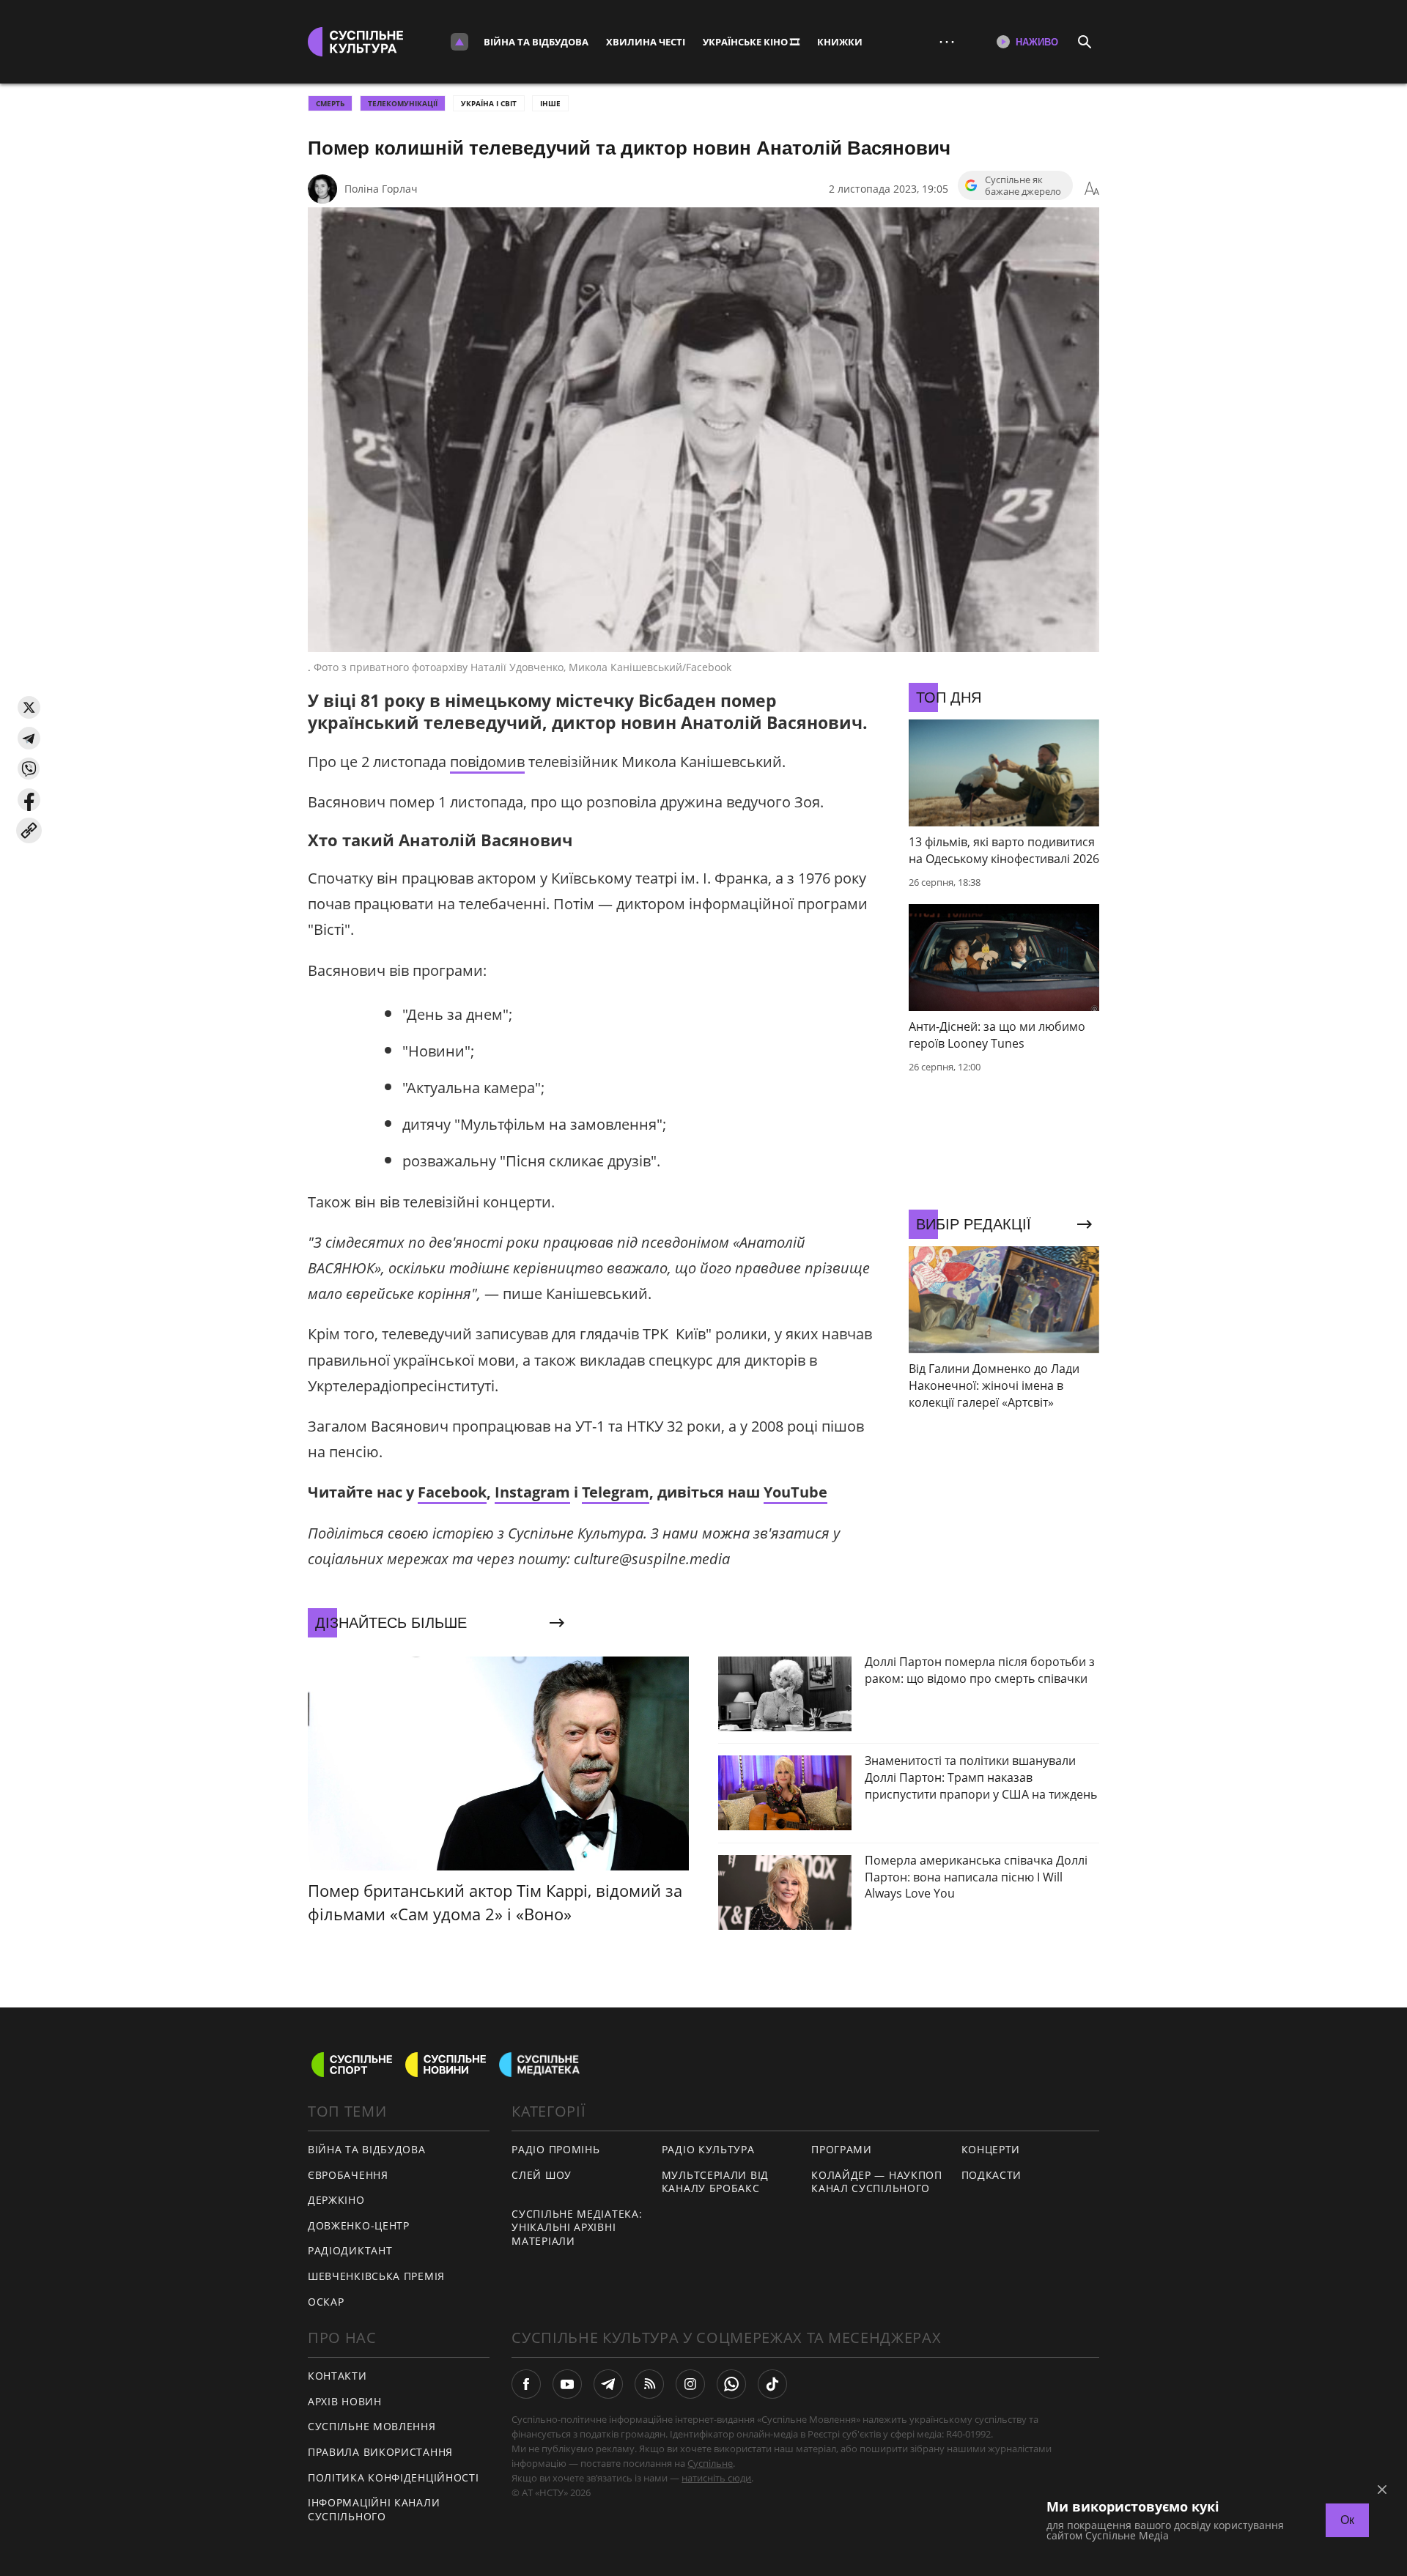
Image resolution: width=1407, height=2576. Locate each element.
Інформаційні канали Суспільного (374, 2509)
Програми (842, 2149)
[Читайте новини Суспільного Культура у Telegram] (608, 2384)
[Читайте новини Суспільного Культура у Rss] (649, 2384)
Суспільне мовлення (372, 2426)
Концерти (991, 2149)
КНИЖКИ (840, 42)
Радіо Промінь (555, 2149)
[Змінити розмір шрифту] (1092, 189)
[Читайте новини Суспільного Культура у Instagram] (690, 2384)
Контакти (337, 2376)
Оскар (326, 2302)
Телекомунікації (403, 103)
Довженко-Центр (359, 2225)
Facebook (452, 1492)
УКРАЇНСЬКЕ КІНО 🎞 (751, 42)
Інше (550, 103)
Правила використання (380, 2452)
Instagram (532, 1492)
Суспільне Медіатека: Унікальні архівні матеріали (577, 2227)
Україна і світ (489, 103)
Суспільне (710, 2463)
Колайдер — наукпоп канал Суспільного (877, 2182)
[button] (29, 707)
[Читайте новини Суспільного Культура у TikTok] (772, 2384)
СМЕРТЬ (330, 103)
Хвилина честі (646, 42)
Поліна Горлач (381, 189)
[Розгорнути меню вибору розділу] (459, 42)
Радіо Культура (708, 2149)
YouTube (795, 1492)
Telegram (616, 1492)
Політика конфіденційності (394, 2477)
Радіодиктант (350, 2250)
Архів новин (345, 2401)
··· (947, 41)
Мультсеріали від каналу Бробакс (715, 2182)
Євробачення (348, 2175)
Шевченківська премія (376, 2276)
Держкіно (336, 2200)
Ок (1347, 2520)
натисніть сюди (716, 2478)
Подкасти (992, 2175)
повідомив (487, 762)
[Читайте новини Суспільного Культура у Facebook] (526, 2384)
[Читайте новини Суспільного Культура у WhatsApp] (731, 2384)
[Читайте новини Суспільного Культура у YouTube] (567, 2384)
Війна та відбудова (536, 42)
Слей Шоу (542, 2175)
